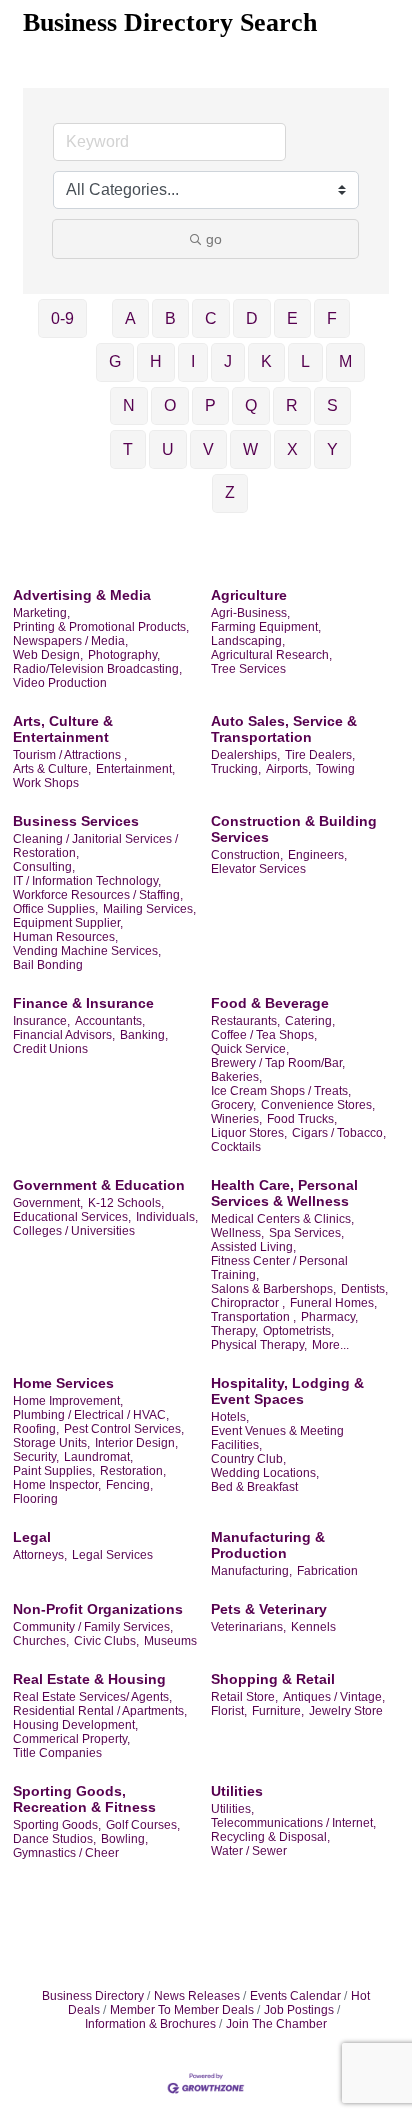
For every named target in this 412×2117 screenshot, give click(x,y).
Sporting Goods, (57, 1825)
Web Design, (48, 655)
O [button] (170, 405)
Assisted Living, (253, 1247)
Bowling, (124, 1839)
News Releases (197, 1996)
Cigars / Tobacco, (339, 1133)
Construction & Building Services (294, 829)
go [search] (214, 239)
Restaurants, (245, 1021)
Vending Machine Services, (87, 951)
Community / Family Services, (93, 1627)
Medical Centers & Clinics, (282, 1219)
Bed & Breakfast (254, 1487)
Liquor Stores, (249, 1133)
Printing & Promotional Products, (101, 627)
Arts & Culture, (52, 769)
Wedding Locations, (265, 1473)
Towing (335, 769)
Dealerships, (245, 755)
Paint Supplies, (54, 1471)
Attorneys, (40, 1555)
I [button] (193, 361)
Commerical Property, (71, 1739)
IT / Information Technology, (87, 881)
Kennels (313, 1627)
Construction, (247, 855)
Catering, (310, 1021)
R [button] (292, 405)
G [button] (115, 361)
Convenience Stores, (318, 1105)
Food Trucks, (302, 1119)
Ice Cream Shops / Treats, (281, 1091)
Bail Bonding (48, 965)
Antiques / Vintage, (334, 1697)
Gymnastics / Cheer (66, 1853)
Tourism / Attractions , (70, 755)
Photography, (124, 655)
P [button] (210, 405)
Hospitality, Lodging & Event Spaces (287, 1391)
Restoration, (133, 1471)
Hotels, (230, 1417)
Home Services (63, 1383)
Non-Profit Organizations (98, 1609)
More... (330, 1345)
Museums (170, 1641)
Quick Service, (250, 1049)
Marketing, (41, 613)
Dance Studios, (54, 1839)
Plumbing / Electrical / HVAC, (91, 1415)
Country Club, (248, 1459)
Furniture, (278, 1711)
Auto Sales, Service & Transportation (284, 729)
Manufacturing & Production (268, 1545)
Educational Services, (72, 1217)
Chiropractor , (248, 1303)
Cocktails (236, 1147)
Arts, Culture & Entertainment (63, 729)
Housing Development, (75, 1725)
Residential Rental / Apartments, (100, 1711)
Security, (36, 1457)
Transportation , (253, 1317)
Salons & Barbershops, (273, 1289)
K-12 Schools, (126, 1203)
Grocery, (233, 1105)
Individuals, (167, 1217)
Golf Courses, (143, 1825)
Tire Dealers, (320, 755)
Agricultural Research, (271, 655)
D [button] (252, 318)
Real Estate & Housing (89, 1679)
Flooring (35, 1499)
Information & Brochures (150, 2024)
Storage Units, (51, 1443)
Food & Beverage (270, 1003)
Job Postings (299, 2010)
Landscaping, (248, 641)
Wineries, (236, 1119)
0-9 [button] (62, 318)
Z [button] (230, 492)
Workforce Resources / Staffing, (98, 895)
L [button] (305, 361)
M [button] (345, 361)
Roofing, (36, 1429)
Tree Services (248, 669)
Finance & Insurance (83, 1003)
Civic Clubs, (106, 1641)
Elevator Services (258, 869)
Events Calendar (295, 1996)
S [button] (332, 405)
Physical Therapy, (259, 1345)
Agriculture (249, 595)
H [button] (156, 361)
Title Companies (57, 1753)
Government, (48, 1203)
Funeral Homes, (333, 1303)
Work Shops (46, 783)
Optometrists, (298, 1331)
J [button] (228, 361)
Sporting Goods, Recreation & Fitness (84, 1799)
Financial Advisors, (64, 1035)
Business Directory (93, 1996)
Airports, (288, 769)
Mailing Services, (149, 909)
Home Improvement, (68, 1401)
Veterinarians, (248, 1627)
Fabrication (327, 1571)
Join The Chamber (276, 2024)
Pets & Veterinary (269, 1609)
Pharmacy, (329, 1317)
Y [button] (332, 449)
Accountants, (110, 1021)
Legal (32, 1537)
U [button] (168, 449)
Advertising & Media (82, 595)
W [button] (250, 449)
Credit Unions (50, 1049)
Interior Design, (136, 1443)
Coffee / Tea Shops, (264, 1035)
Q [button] (251, 405)
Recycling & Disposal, (270, 1837)
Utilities (237, 1791)
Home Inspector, (57, 1485)
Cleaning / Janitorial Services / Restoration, (95, 846)
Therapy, (234, 1331)
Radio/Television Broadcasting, (97, 669)
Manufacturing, (251, 1571)
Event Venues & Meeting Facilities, (277, 1438)
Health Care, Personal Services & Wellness (284, 1193)
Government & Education (99, 1185)
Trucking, (236, 769)
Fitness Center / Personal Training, (279, 1268)
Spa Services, (306, 1233)
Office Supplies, (55, 909)
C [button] (211, 318)
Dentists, (364, 1289)
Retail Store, (244, 1697)
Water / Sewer (249, 1851)
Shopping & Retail (273, 1679)
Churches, (41, 1641)
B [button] (170, 318)
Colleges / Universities (74, 1231)
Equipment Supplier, (68, 923)
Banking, (144, 1035)
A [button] (130, 318)
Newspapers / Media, (70, 641)
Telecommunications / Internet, (293, 1823)
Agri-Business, (250, 613)
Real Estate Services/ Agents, (92, 1697)
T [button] (128, 449)
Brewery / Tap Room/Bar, (278, 1063)
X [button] (292, 449)
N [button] (129, 405)
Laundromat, (98, 1457)
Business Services (76, 821)
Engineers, (317, 855)
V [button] (208, 449)
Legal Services (112, 1555)
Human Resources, (65, 937)
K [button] (266, 361)
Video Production (60, 683)
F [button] (332, 318)
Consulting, (44, 867)
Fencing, (129, 1485)
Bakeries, (236, 1077)
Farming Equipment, (266, 627)
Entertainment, (135, 769)
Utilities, (232, 1809)
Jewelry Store (346, 1711)
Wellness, (237, 1233)
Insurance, (41, 1021)
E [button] (292, 318)
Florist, (229, 1711)
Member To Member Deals (182, 2010)
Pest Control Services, (124, 1429)
